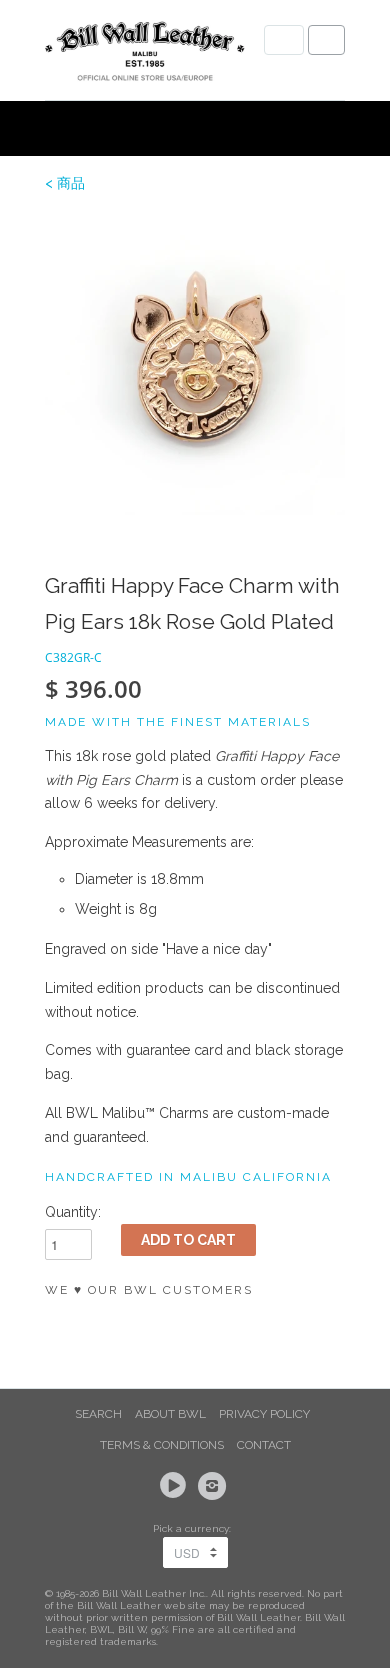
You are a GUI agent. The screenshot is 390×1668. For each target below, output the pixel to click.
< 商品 (65, 183)
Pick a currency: (195, 1528)
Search (98, 1414)
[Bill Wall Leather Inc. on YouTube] (176, 1486)
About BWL (170, 1414)
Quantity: (73, 1212)
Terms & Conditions (162, 1445)
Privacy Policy (264, 1414)
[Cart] (326, 40)
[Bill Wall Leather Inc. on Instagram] (215, 1486)
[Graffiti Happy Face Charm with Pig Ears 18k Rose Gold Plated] (195, 365)
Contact (264, 1445)
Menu (284, 40)
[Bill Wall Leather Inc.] (145, 55)
